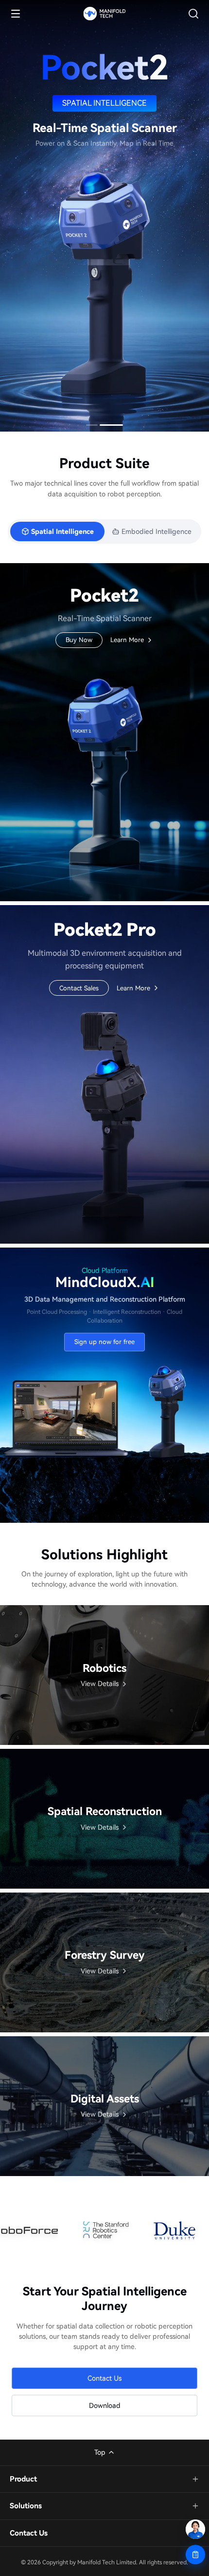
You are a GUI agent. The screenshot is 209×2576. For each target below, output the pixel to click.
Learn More (127, 641)
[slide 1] (92, 425)
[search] (193, 14)
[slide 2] (111, 425)
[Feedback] (195, 2555)
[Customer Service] (195, 2529)
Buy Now (79, 640)
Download (105, 2406)
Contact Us (104, 2378)
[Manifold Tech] (104, 14)
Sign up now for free (104, 1342)
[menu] (16, 14)
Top (100, 2452)
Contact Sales (79, 988)
